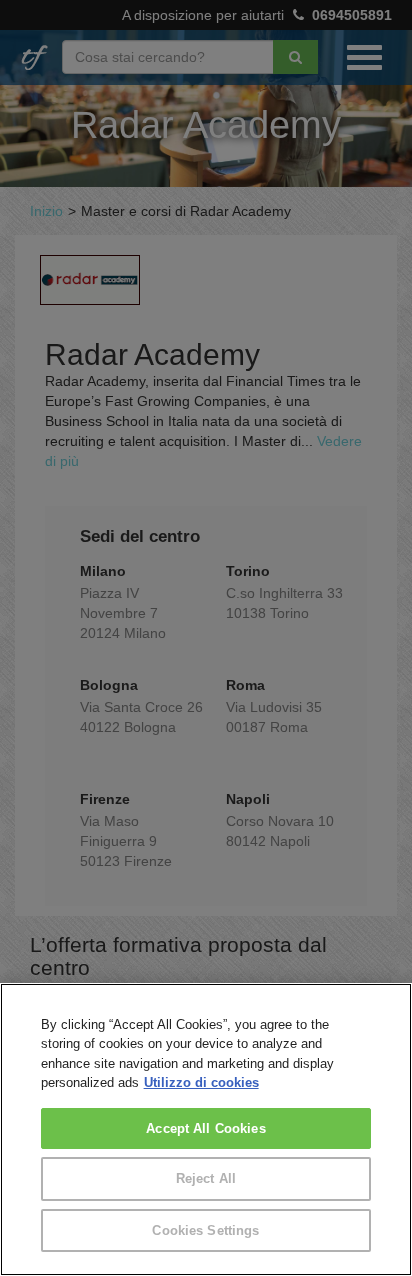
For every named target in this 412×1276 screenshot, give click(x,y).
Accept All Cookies (205, 1128)
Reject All (206, 1178)
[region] (206, 1129)
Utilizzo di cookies (201, 1082)
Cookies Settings (205, 1230)
